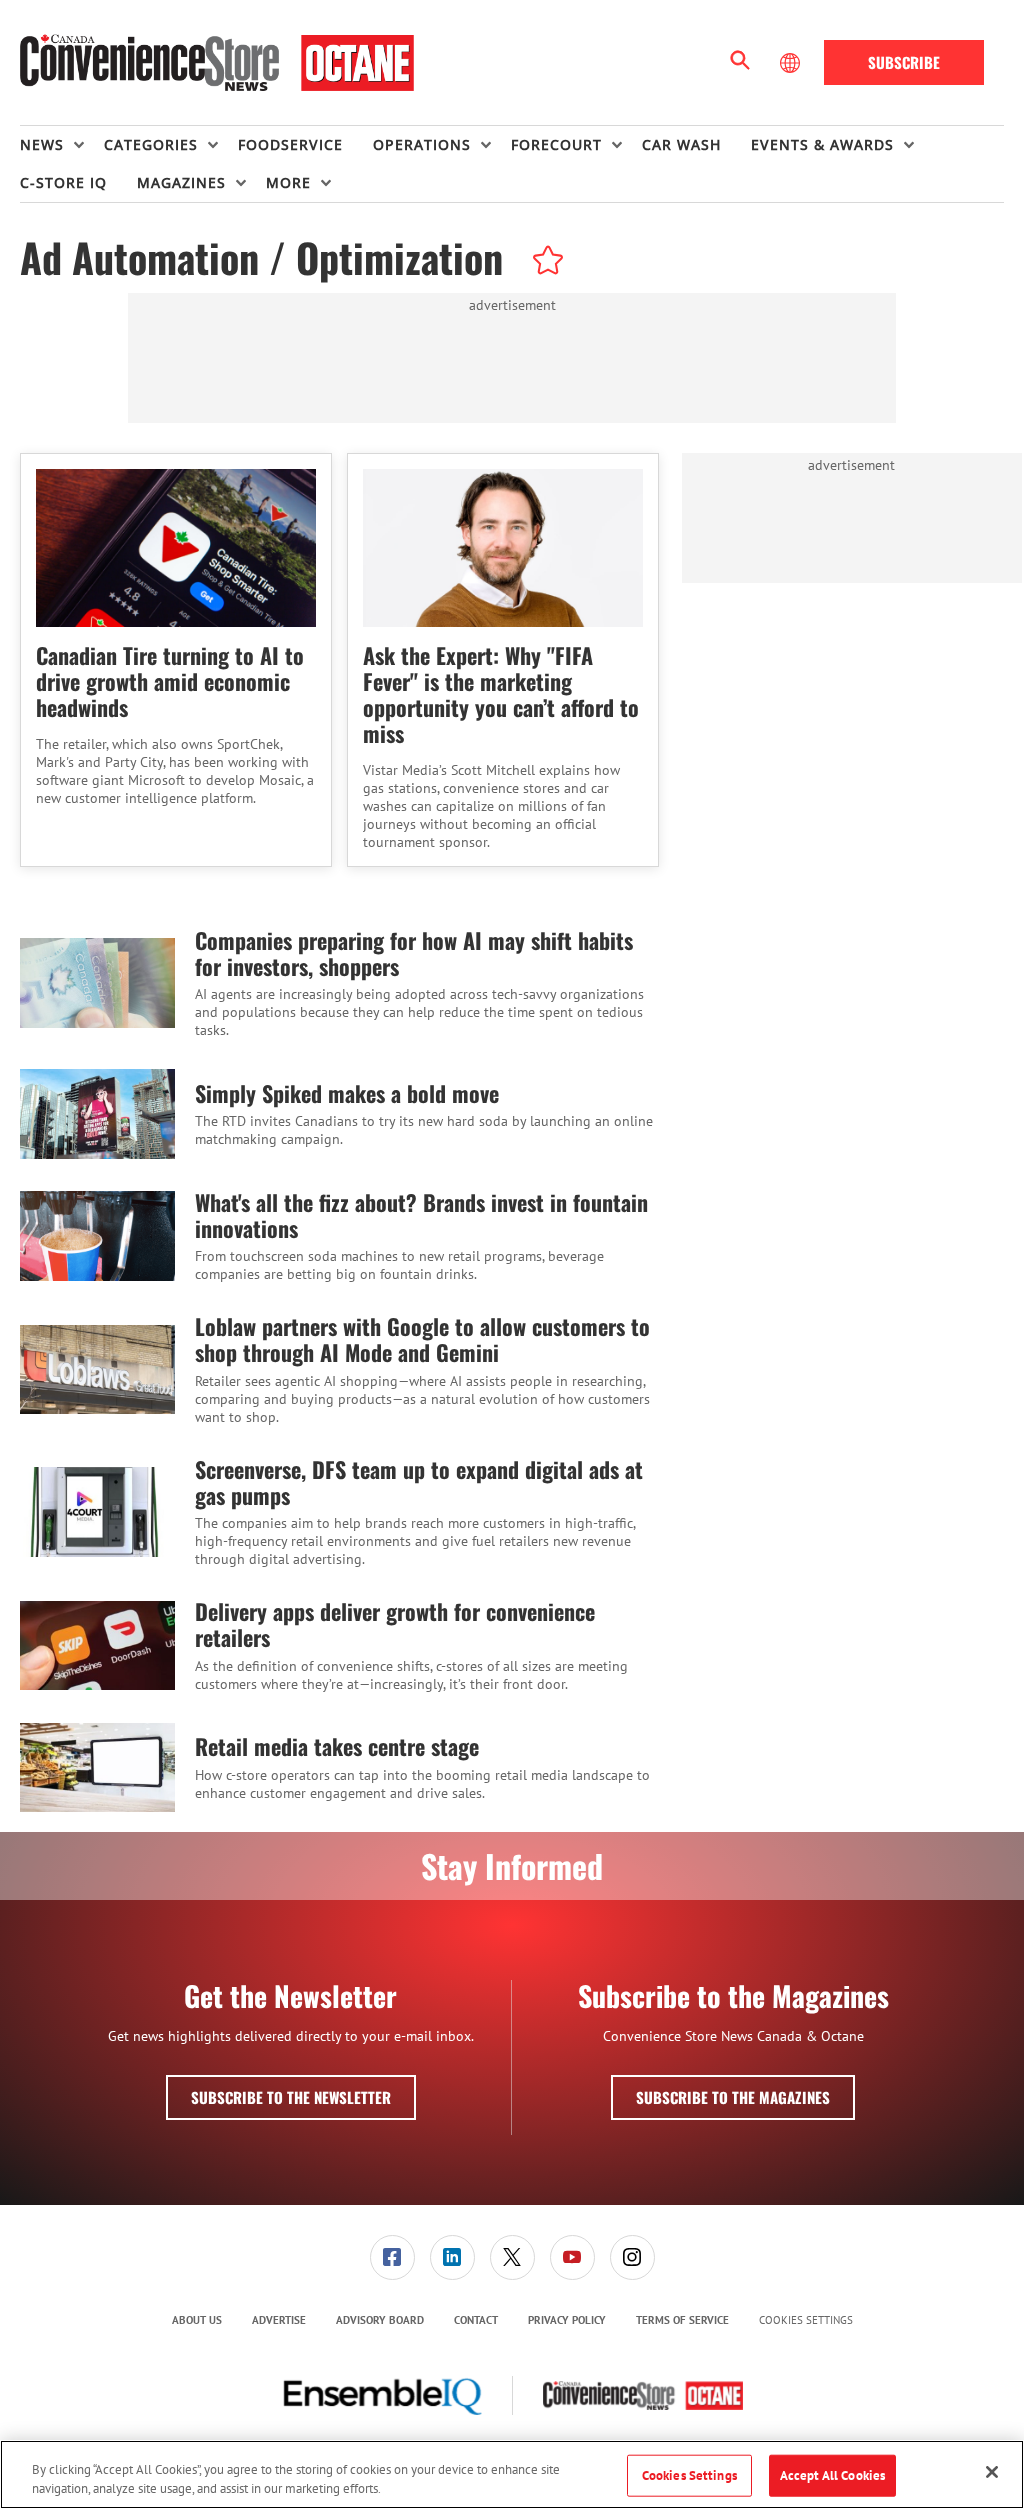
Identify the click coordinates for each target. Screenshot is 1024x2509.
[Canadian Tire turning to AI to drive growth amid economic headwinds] (176, 548)
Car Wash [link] (681, 144)
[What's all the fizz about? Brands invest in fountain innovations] (97, 1236)
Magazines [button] (181, 182)
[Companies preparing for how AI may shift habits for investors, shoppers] (97, 983)
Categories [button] (151, 144)
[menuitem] (62, 145)
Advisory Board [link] (380, 2320)
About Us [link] (197, 2320)
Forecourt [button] (556, 144)
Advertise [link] (279, 2320)
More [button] (288, 182)
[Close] (992, 2472)
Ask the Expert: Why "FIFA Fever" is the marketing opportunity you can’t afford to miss (501, 694)
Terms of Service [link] (682, 2320)
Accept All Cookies (832, 2475)
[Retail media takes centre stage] (97, 1768)
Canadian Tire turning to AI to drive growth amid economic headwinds (170, 681)
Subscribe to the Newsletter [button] (291, 2097)
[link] (392, 2257)
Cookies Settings (806, 2320)
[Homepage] (217, 63)
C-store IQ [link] (63, 182)
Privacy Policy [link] (567, 2320)
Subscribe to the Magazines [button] (733, 2097)
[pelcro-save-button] (543, 263)
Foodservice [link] (290, 144)
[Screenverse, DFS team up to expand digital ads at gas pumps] (97, 1512)
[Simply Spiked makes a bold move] (97, 1114)
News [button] (42, 144)
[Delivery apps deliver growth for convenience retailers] (97, 1645)
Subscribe (904, 62)
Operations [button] (422, 144)
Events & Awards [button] (822, 144)
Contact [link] (476, 2320)
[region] (512, 2474)
